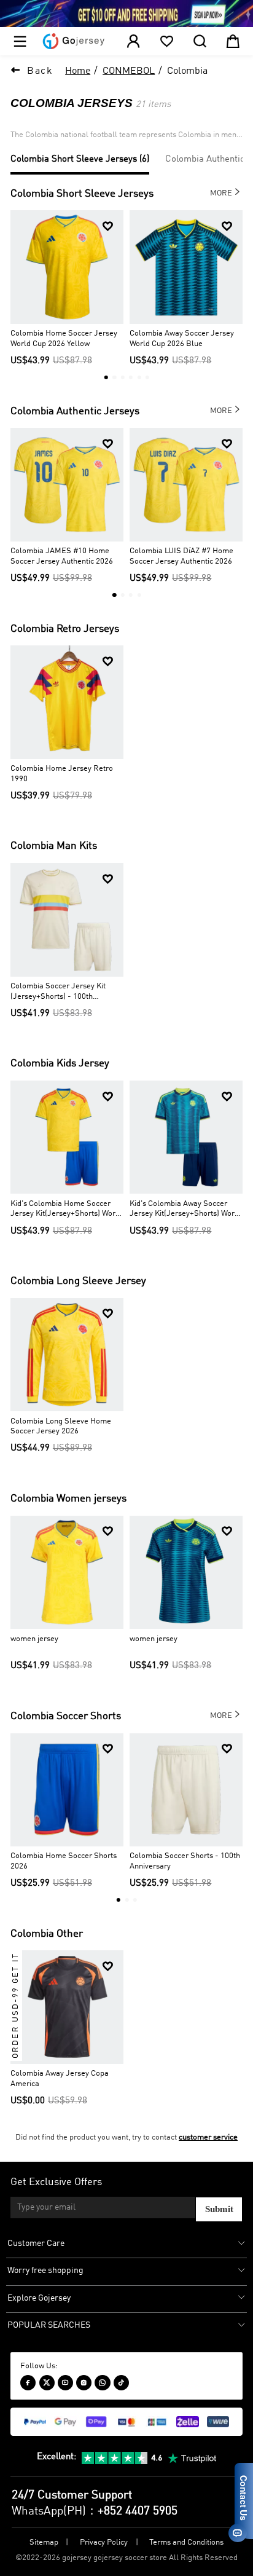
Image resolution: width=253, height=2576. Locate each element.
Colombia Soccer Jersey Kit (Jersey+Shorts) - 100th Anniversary (58, 992)
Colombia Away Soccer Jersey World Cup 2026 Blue (182, 339)
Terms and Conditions (186, 2543)
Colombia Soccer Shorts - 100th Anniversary (185, 1861)
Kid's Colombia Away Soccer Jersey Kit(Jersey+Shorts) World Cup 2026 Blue (185, 1210)
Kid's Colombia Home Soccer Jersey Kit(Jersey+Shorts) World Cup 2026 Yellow (66, 1210)
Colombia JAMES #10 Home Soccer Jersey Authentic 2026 (62, 556)
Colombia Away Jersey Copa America (60, 2079)
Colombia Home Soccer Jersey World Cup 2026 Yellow (64, 339)
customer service (208, 2137)
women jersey (34, 1639)
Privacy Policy (104, 2543)
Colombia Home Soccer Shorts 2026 (64, 1861)
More (226, 192)
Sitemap (44, 2543)
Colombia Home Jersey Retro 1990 (62, 774)
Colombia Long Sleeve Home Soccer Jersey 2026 (61, 1427)
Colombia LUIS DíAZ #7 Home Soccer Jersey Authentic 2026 (181, 556)
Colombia (187, 71)
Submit (219, 2209)
